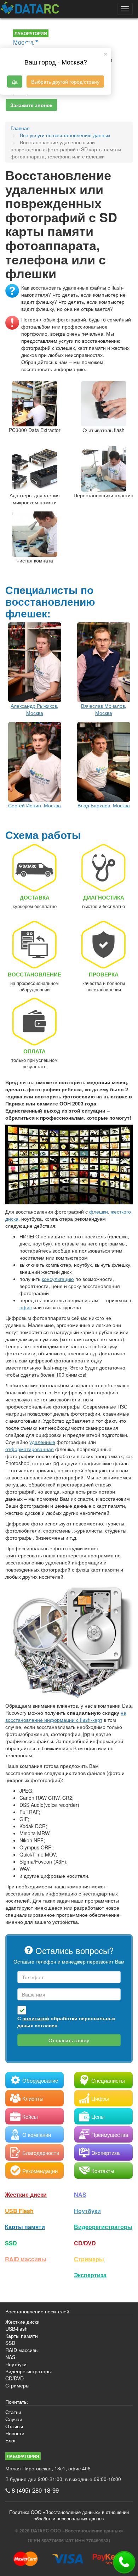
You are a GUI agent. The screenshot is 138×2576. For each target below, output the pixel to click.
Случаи (14, 2419)
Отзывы (14, 2426)
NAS (80, 2194)
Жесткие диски (26, 2194)
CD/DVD (85, 2243)
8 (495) (35, 2490)
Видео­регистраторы (103, 2227)
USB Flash (19, 2211)
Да (15, 82)
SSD (11, 2243)
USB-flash (16, 2329)
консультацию (58, 1279)
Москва (23, 42)
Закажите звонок (31, 105)
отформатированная (30, 1449)
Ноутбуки (87, 2211)
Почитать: (17, 2402)
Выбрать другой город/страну (65, 82)
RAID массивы (26, 2259)
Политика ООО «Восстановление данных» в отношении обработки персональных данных (69, 2515)
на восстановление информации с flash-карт (66, 1716)
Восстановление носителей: (38, 2311)
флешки (99, 1211)
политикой (36, 2018)
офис (26, 1307)
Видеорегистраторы (28, 2371)
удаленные (42, 1442)
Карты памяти (25, 2227)
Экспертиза (90, 2275)
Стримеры (89, 2259)
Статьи (13, 2412)
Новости (15, 2433)
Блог (11, 2440)
